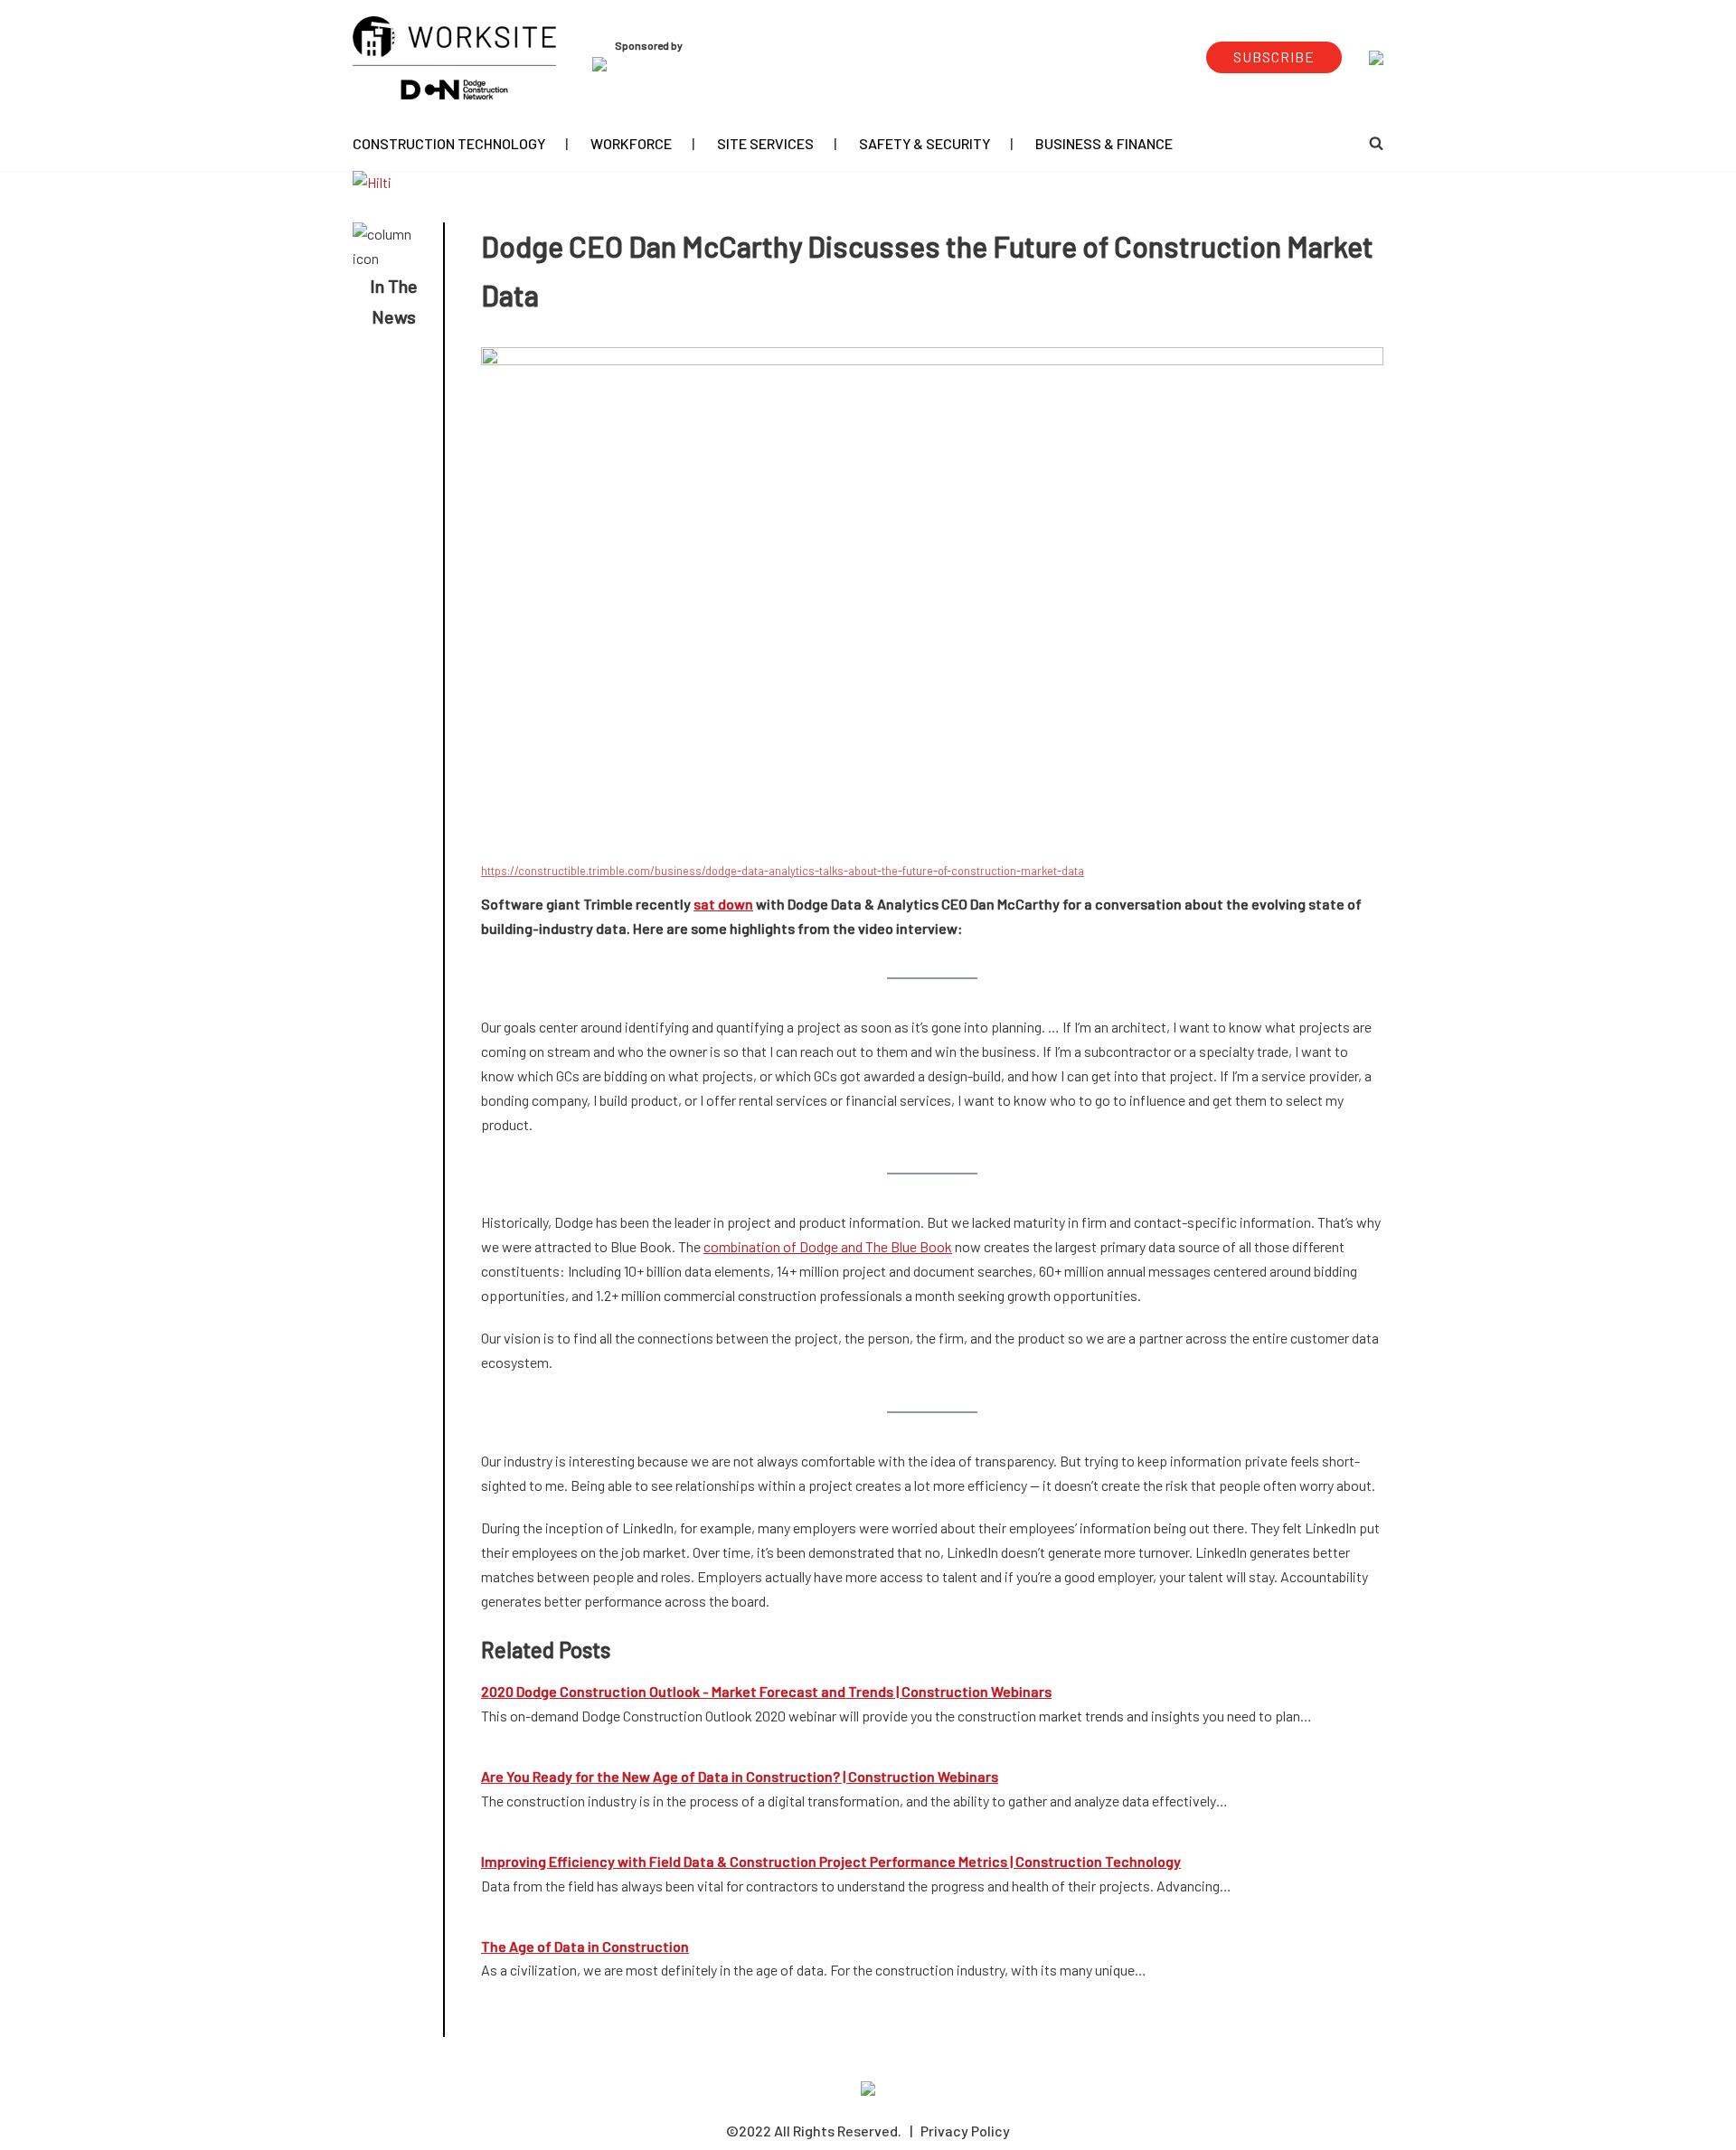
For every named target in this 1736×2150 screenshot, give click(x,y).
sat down (723, 904)
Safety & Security (925, 143)
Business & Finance (1104, 143)
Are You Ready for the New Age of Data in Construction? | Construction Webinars (740, 1776)
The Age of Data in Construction (585, 1946)
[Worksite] (454, 58)
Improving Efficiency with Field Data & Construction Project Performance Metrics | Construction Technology (831, 1861)
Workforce (631, 143)
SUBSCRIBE (1274, 57)
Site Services (765, 143)
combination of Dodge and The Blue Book (828, 1246)
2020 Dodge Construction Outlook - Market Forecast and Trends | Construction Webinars (766, 1691)
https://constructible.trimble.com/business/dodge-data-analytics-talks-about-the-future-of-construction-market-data (783, 871)
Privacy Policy (965, 2131)
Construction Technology (449, 143)
